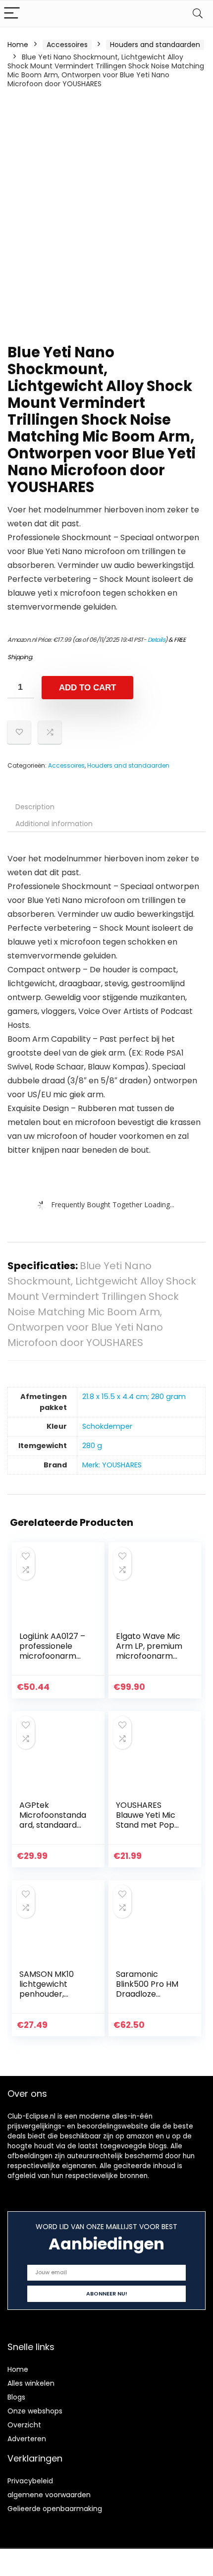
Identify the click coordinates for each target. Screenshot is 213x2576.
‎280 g (92, 1446)
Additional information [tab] (54, 824)
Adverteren (27, 2439)
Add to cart (87, 688)
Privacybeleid (30, 2481)
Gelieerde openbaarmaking (55, 2509)
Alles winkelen (31, 2383)
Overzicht (24, 2425)
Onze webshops (35, 2411)
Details (157, 640)
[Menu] (12, 14)
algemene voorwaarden (49, 2495)
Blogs (16, 2397)
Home (18, 45)
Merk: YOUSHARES (112, 1465)
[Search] (198, 14)
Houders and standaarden (155, 45)
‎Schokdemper (107, 1426)
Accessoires (67, 45)
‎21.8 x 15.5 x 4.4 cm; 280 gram (134, 1397)
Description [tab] (35, 807)
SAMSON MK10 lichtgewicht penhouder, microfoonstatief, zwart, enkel (53, 1994)
